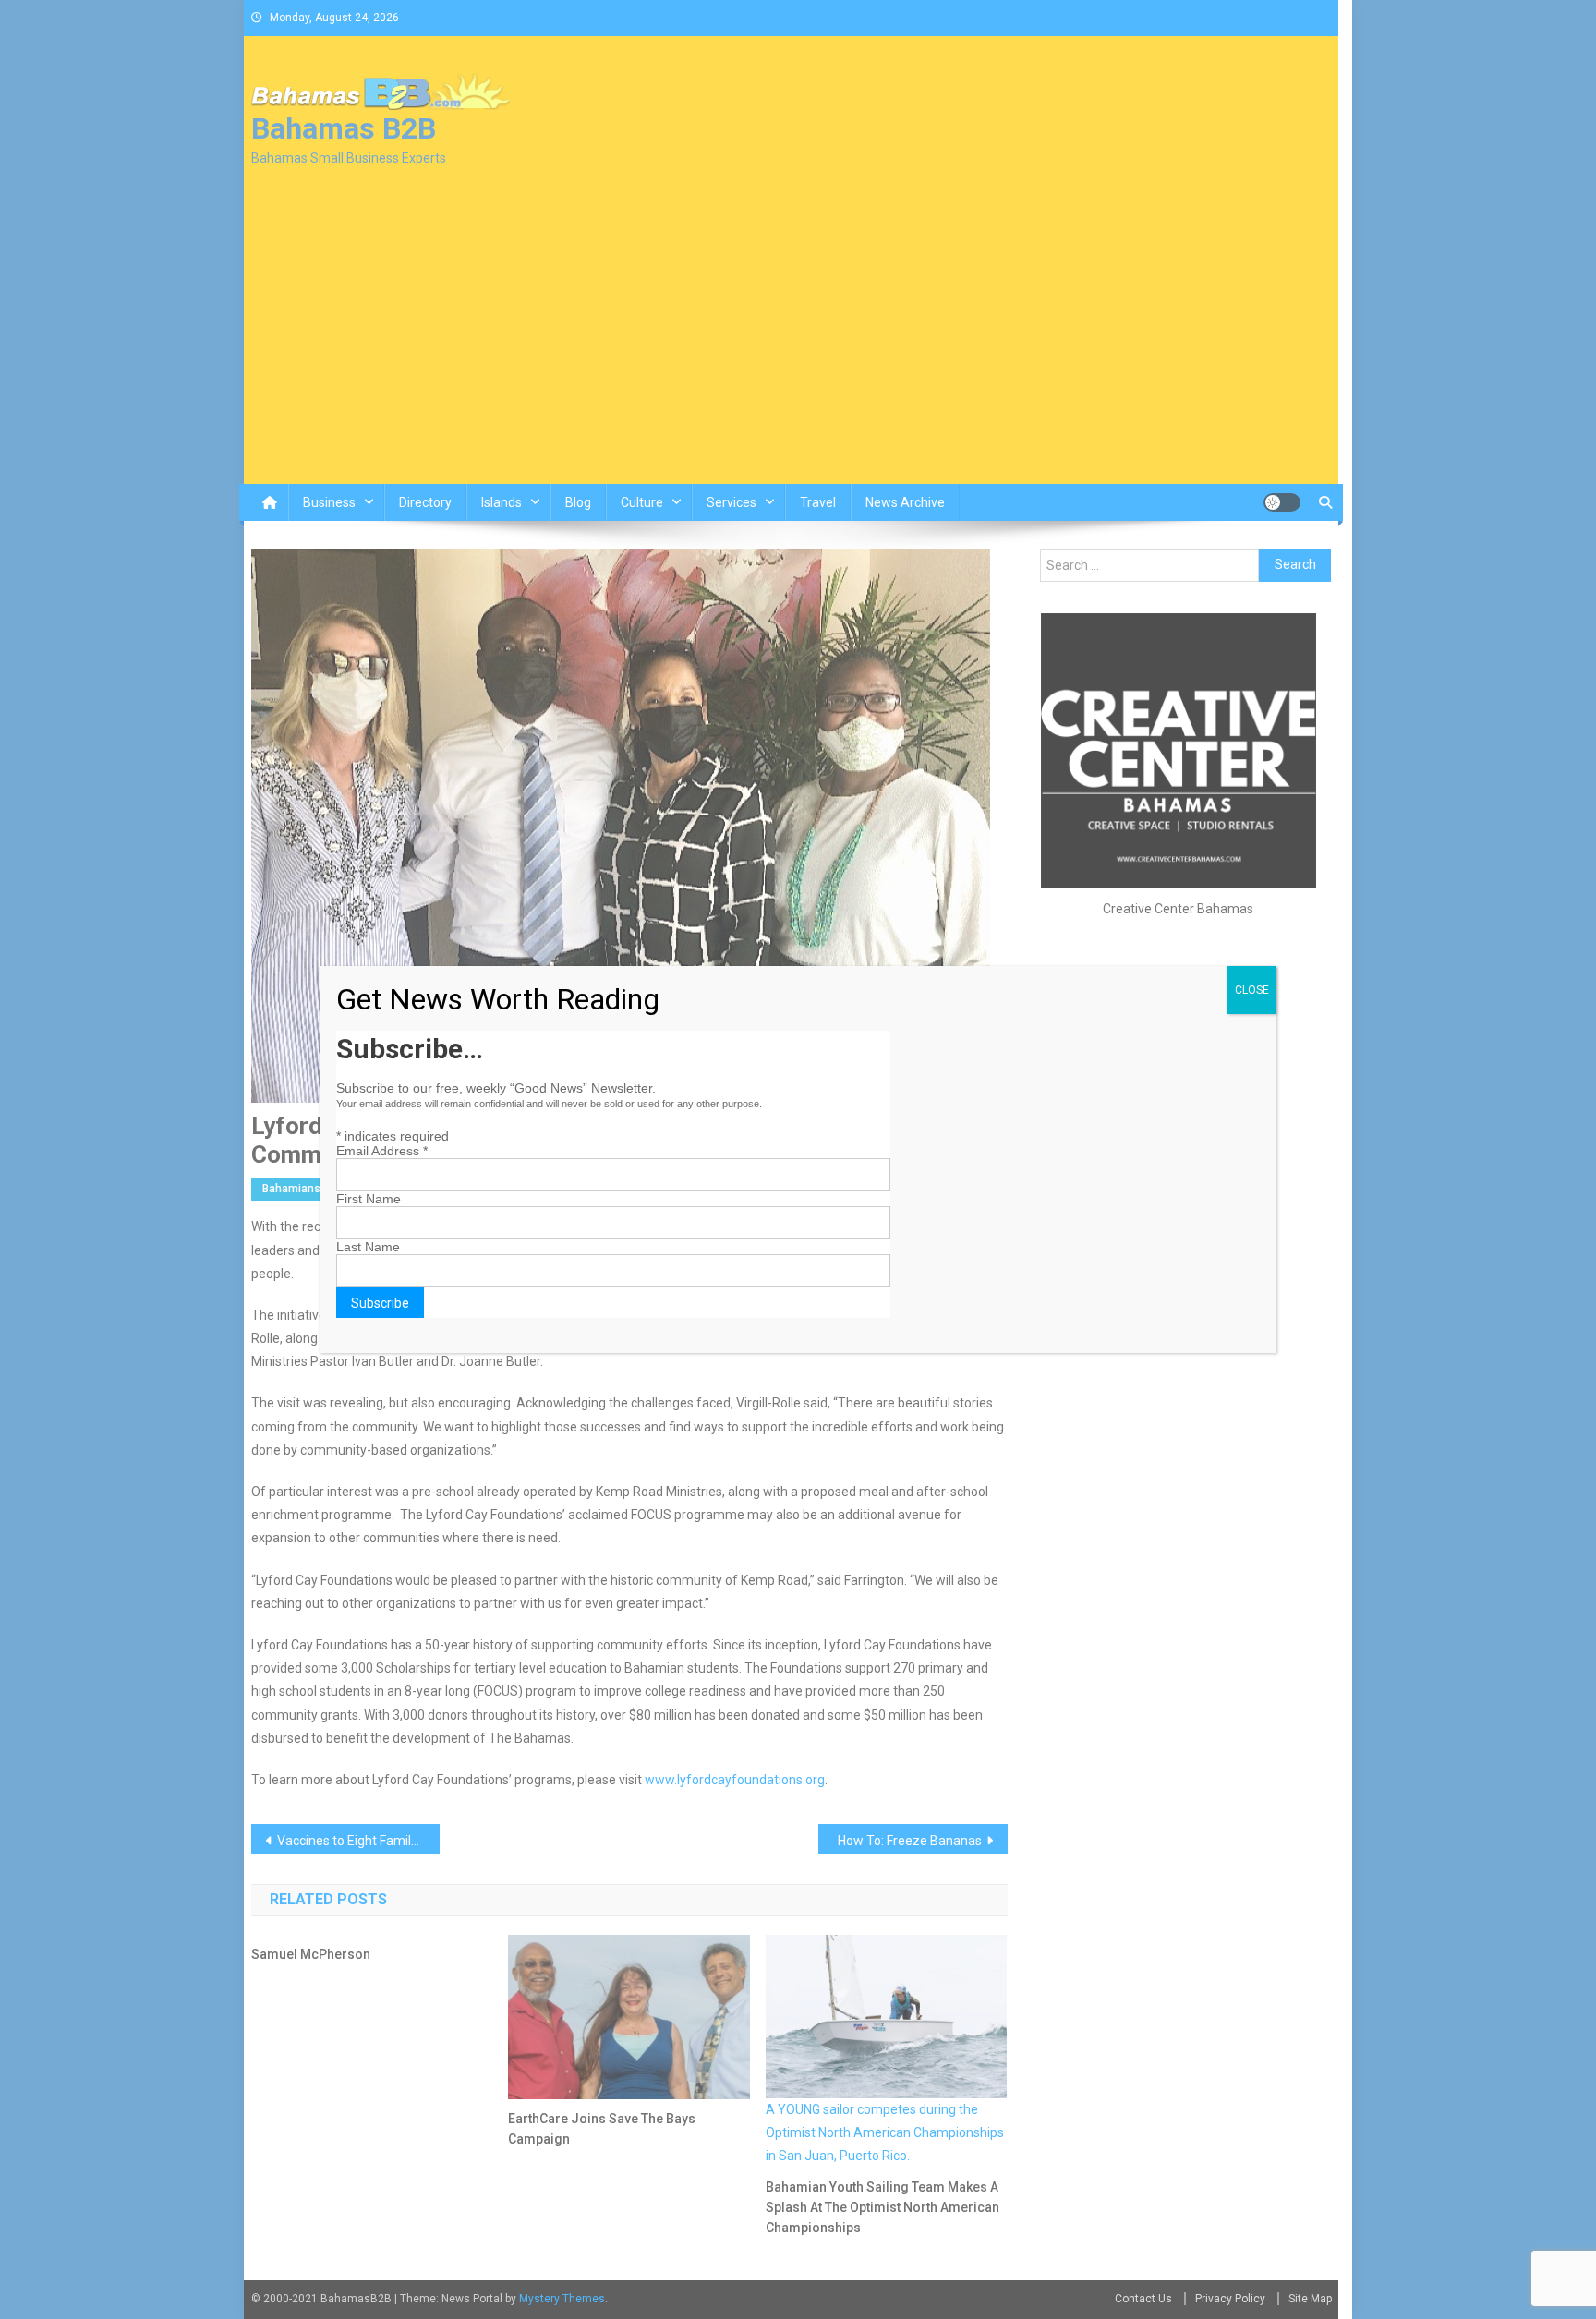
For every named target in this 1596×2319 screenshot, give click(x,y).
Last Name (368, 1247)
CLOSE (1252, 990)
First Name (369, 1199)
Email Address (382, 1151)
